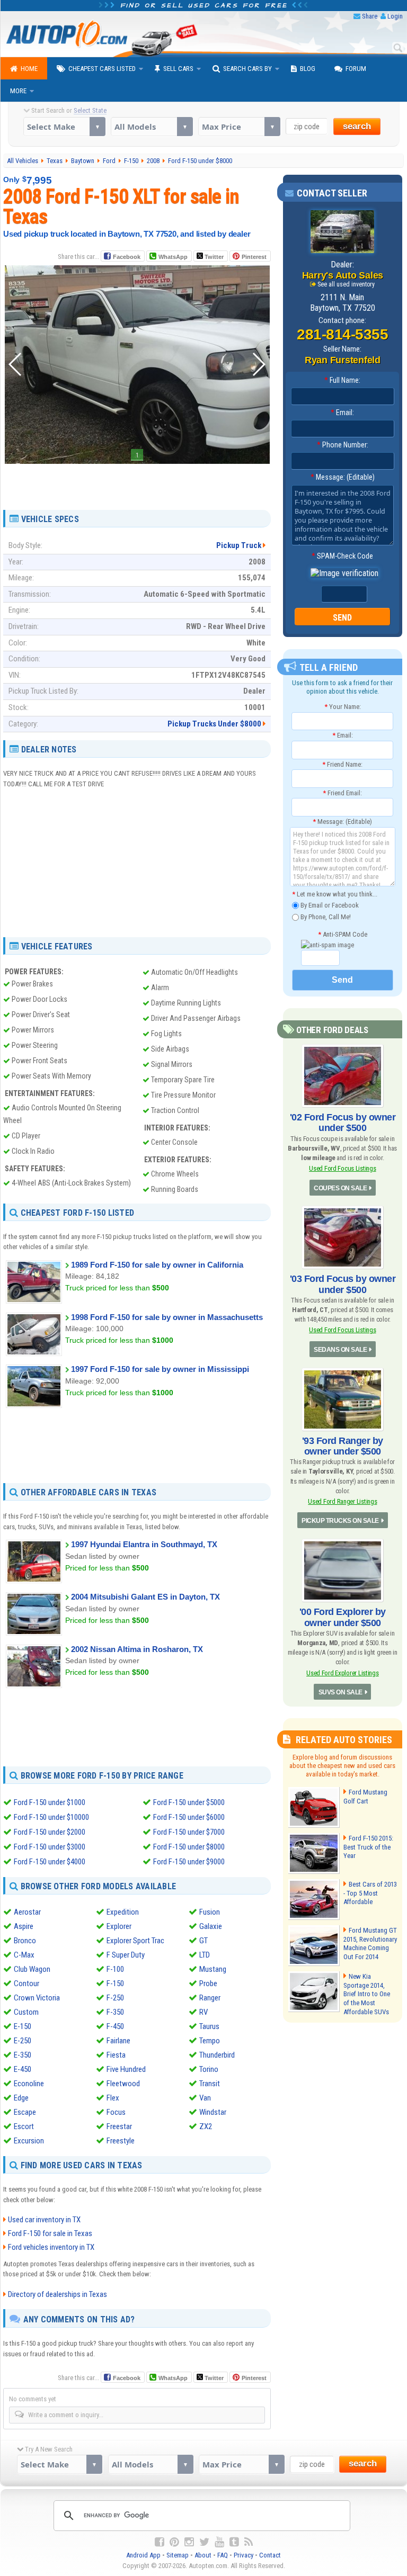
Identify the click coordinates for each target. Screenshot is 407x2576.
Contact (270, 2555)
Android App (143, 2555)
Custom (26, 2012)
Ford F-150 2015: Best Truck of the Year (368, 1847)
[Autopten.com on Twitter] (204, 2542)
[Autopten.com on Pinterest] (174, 2542)
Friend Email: (342, 793)
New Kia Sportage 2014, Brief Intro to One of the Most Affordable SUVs (367, 1994)
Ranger (210, 1998)
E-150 (23, 2026)
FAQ (223, 2555)
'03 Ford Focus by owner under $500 (343, 1284)
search (357, 126)
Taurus (209, 2026)
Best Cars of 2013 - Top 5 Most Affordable (370, 1893)
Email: (342, 412)
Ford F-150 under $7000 (189, 1832)
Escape (25, 2112)
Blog (308, 69)
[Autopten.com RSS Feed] (249, 2542)
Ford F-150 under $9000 (189, 1862)
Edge (21, 2098)
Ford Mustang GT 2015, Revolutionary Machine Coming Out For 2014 (370, 1944)
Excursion (29, 2141)
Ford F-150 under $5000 (189, 1802)
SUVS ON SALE (340, 1692)
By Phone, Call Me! (325, 917)
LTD (205, 1955)
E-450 (23, 2069)
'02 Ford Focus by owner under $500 (343, 1123)
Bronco (25, 1941)
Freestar (119, 2126)
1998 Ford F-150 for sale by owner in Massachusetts (167, 1317)
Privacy (244, 2555)
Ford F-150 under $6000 (189, 1817)
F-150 (115, 1983)
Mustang (213, 1969)
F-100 (115, 1969)
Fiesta (116, 2055)
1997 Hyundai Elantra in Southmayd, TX (144, 1544)
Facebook (127, 257)
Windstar (213, 2112)
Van (205, 2098)
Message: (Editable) (343, 477)
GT (203, 1941)
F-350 (115, 2012)
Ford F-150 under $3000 (50, 1847)
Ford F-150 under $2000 (50, 1832)
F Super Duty (126, 1955)
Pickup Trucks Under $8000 (214, 724)
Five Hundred (126, 2069)
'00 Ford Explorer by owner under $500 (343, 1617)
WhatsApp (173, 257)
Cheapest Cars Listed (102, 69)
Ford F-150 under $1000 (50, 1802)
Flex (113, 2098)
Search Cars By (247, 69)
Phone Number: (343, 445)
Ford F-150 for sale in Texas (50, 2233)
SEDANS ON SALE (340, 1350)
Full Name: (342, 380)
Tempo (210, 2041)
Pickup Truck (239, 545)
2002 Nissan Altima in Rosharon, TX (137, 1649)
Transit (210, 2084)
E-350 (23, 2055)
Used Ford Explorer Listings (343, 1673)
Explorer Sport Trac (135, 1941)
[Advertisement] (137, 483)
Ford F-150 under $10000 (51, 1817)
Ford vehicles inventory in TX (51, 2247)
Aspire (24, 1926)
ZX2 (206, 2126)
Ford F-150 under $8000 (189, 1847)
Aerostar (27, 1912)
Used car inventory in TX (44, 2220)
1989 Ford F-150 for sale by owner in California (157, 1265)
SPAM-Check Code (342, 556)
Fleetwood (123, 2084)
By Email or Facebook (329, 905)
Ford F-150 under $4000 (50, 1862)
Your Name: (343, 707)
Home (29, 69)
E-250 (23, 2041)
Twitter (213, 257)
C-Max (24, 1955)
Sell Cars (178, 69)
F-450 (115, 2026)
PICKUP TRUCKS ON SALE (340, 1521)
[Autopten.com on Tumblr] (234, 2542)
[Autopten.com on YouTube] (219, 2542)
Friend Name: (342, 764)
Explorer (119, 1926)
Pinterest (254, 257)
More (18, 91)
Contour (26, 1983)
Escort (24, 2126)
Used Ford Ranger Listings (342, 1501)
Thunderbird (217, 2055)
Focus (116, 2112)
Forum (356, 69)
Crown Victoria (37, 1998)
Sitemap (178, 2555)
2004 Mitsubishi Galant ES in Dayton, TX (145, 1597)
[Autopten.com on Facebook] (160, 2542)
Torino (209, 2069)
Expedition (123, 1912)
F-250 (115, 1998)
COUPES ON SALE (340, 1188)
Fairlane (118, 2041)
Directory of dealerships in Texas (57, 2294)
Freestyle (121, 2141)
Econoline (29, 2084)
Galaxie (211, 1926)
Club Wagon (32, 1969)
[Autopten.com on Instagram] (189, 2542)
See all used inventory (346, 284)
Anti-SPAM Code (343, 934)
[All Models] (152, 127)
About (203, 2555)
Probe (208, 1983)
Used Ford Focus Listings (342, 1168)
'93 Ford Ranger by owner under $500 (343, 1446)
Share (370, 16)
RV (203, 2012)
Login (395, 16)
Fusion (210, 1912)
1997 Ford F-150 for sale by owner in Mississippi (160, 1369)
